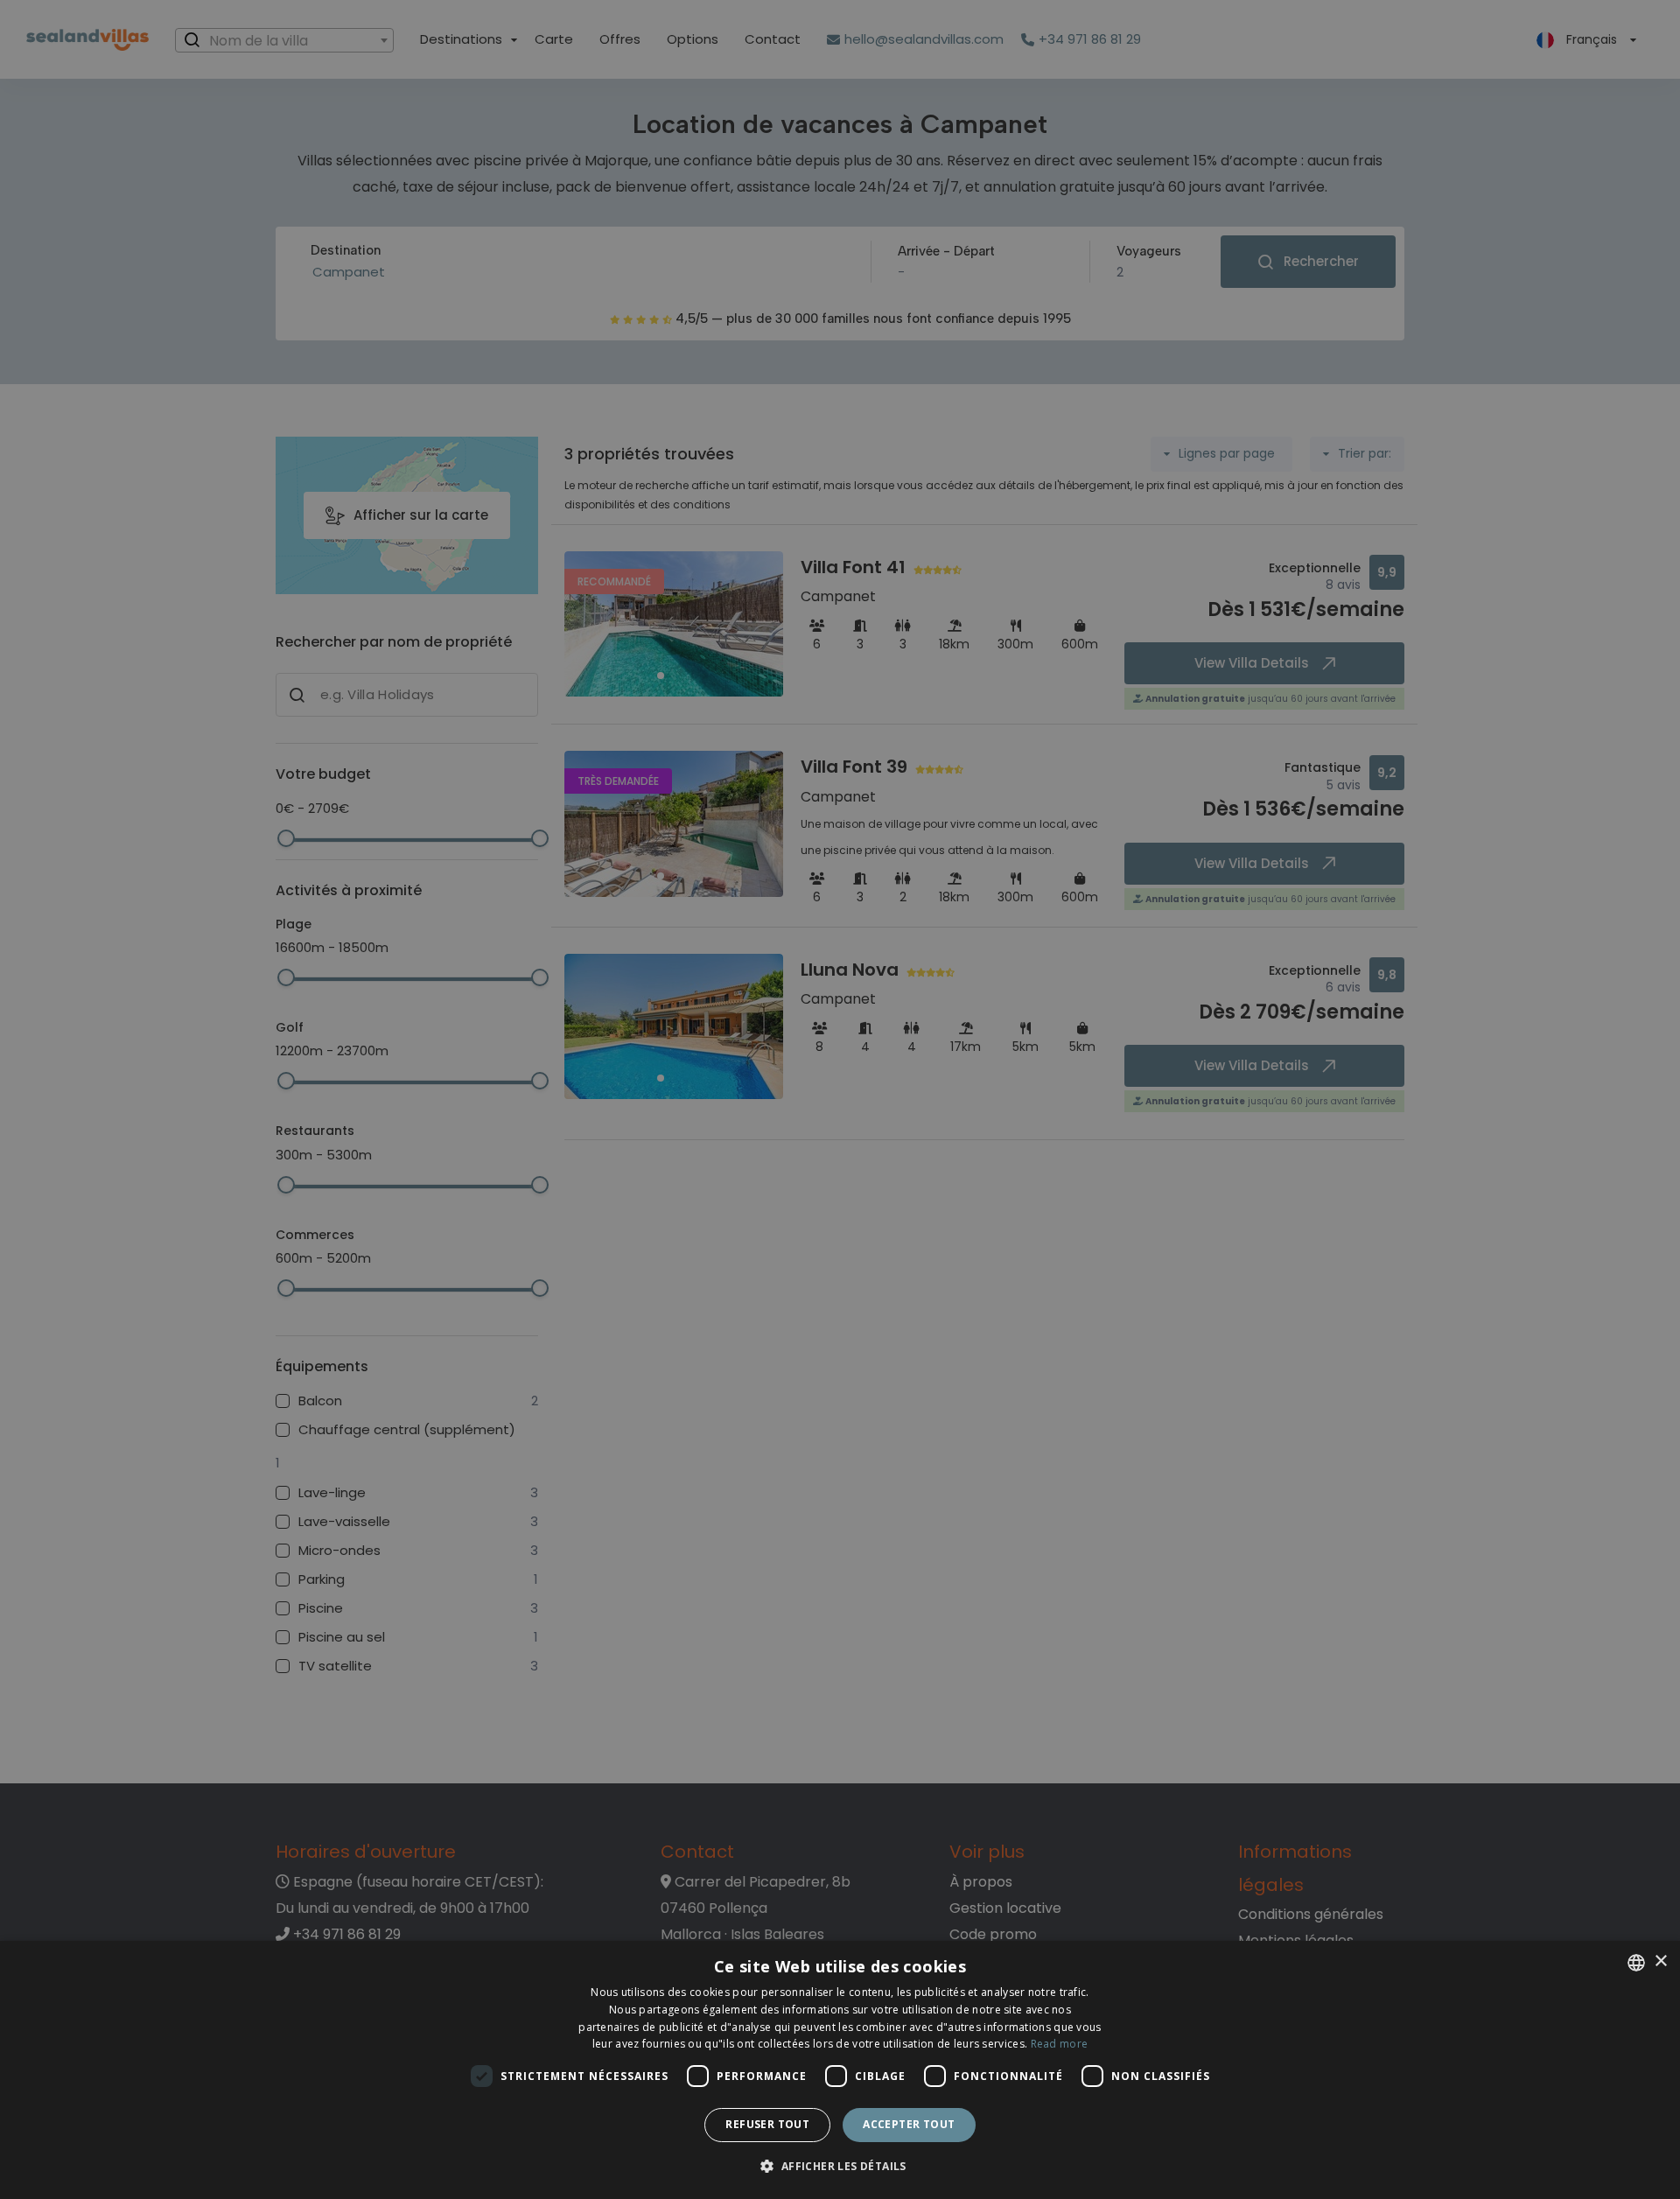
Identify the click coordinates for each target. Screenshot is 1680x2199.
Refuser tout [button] (767, 2124)
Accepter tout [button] (909, 2124)
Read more (1060, 2044)
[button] (840, 2167)
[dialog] (840, 2070)
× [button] (1660, 1961)
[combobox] (1636, 1963)
